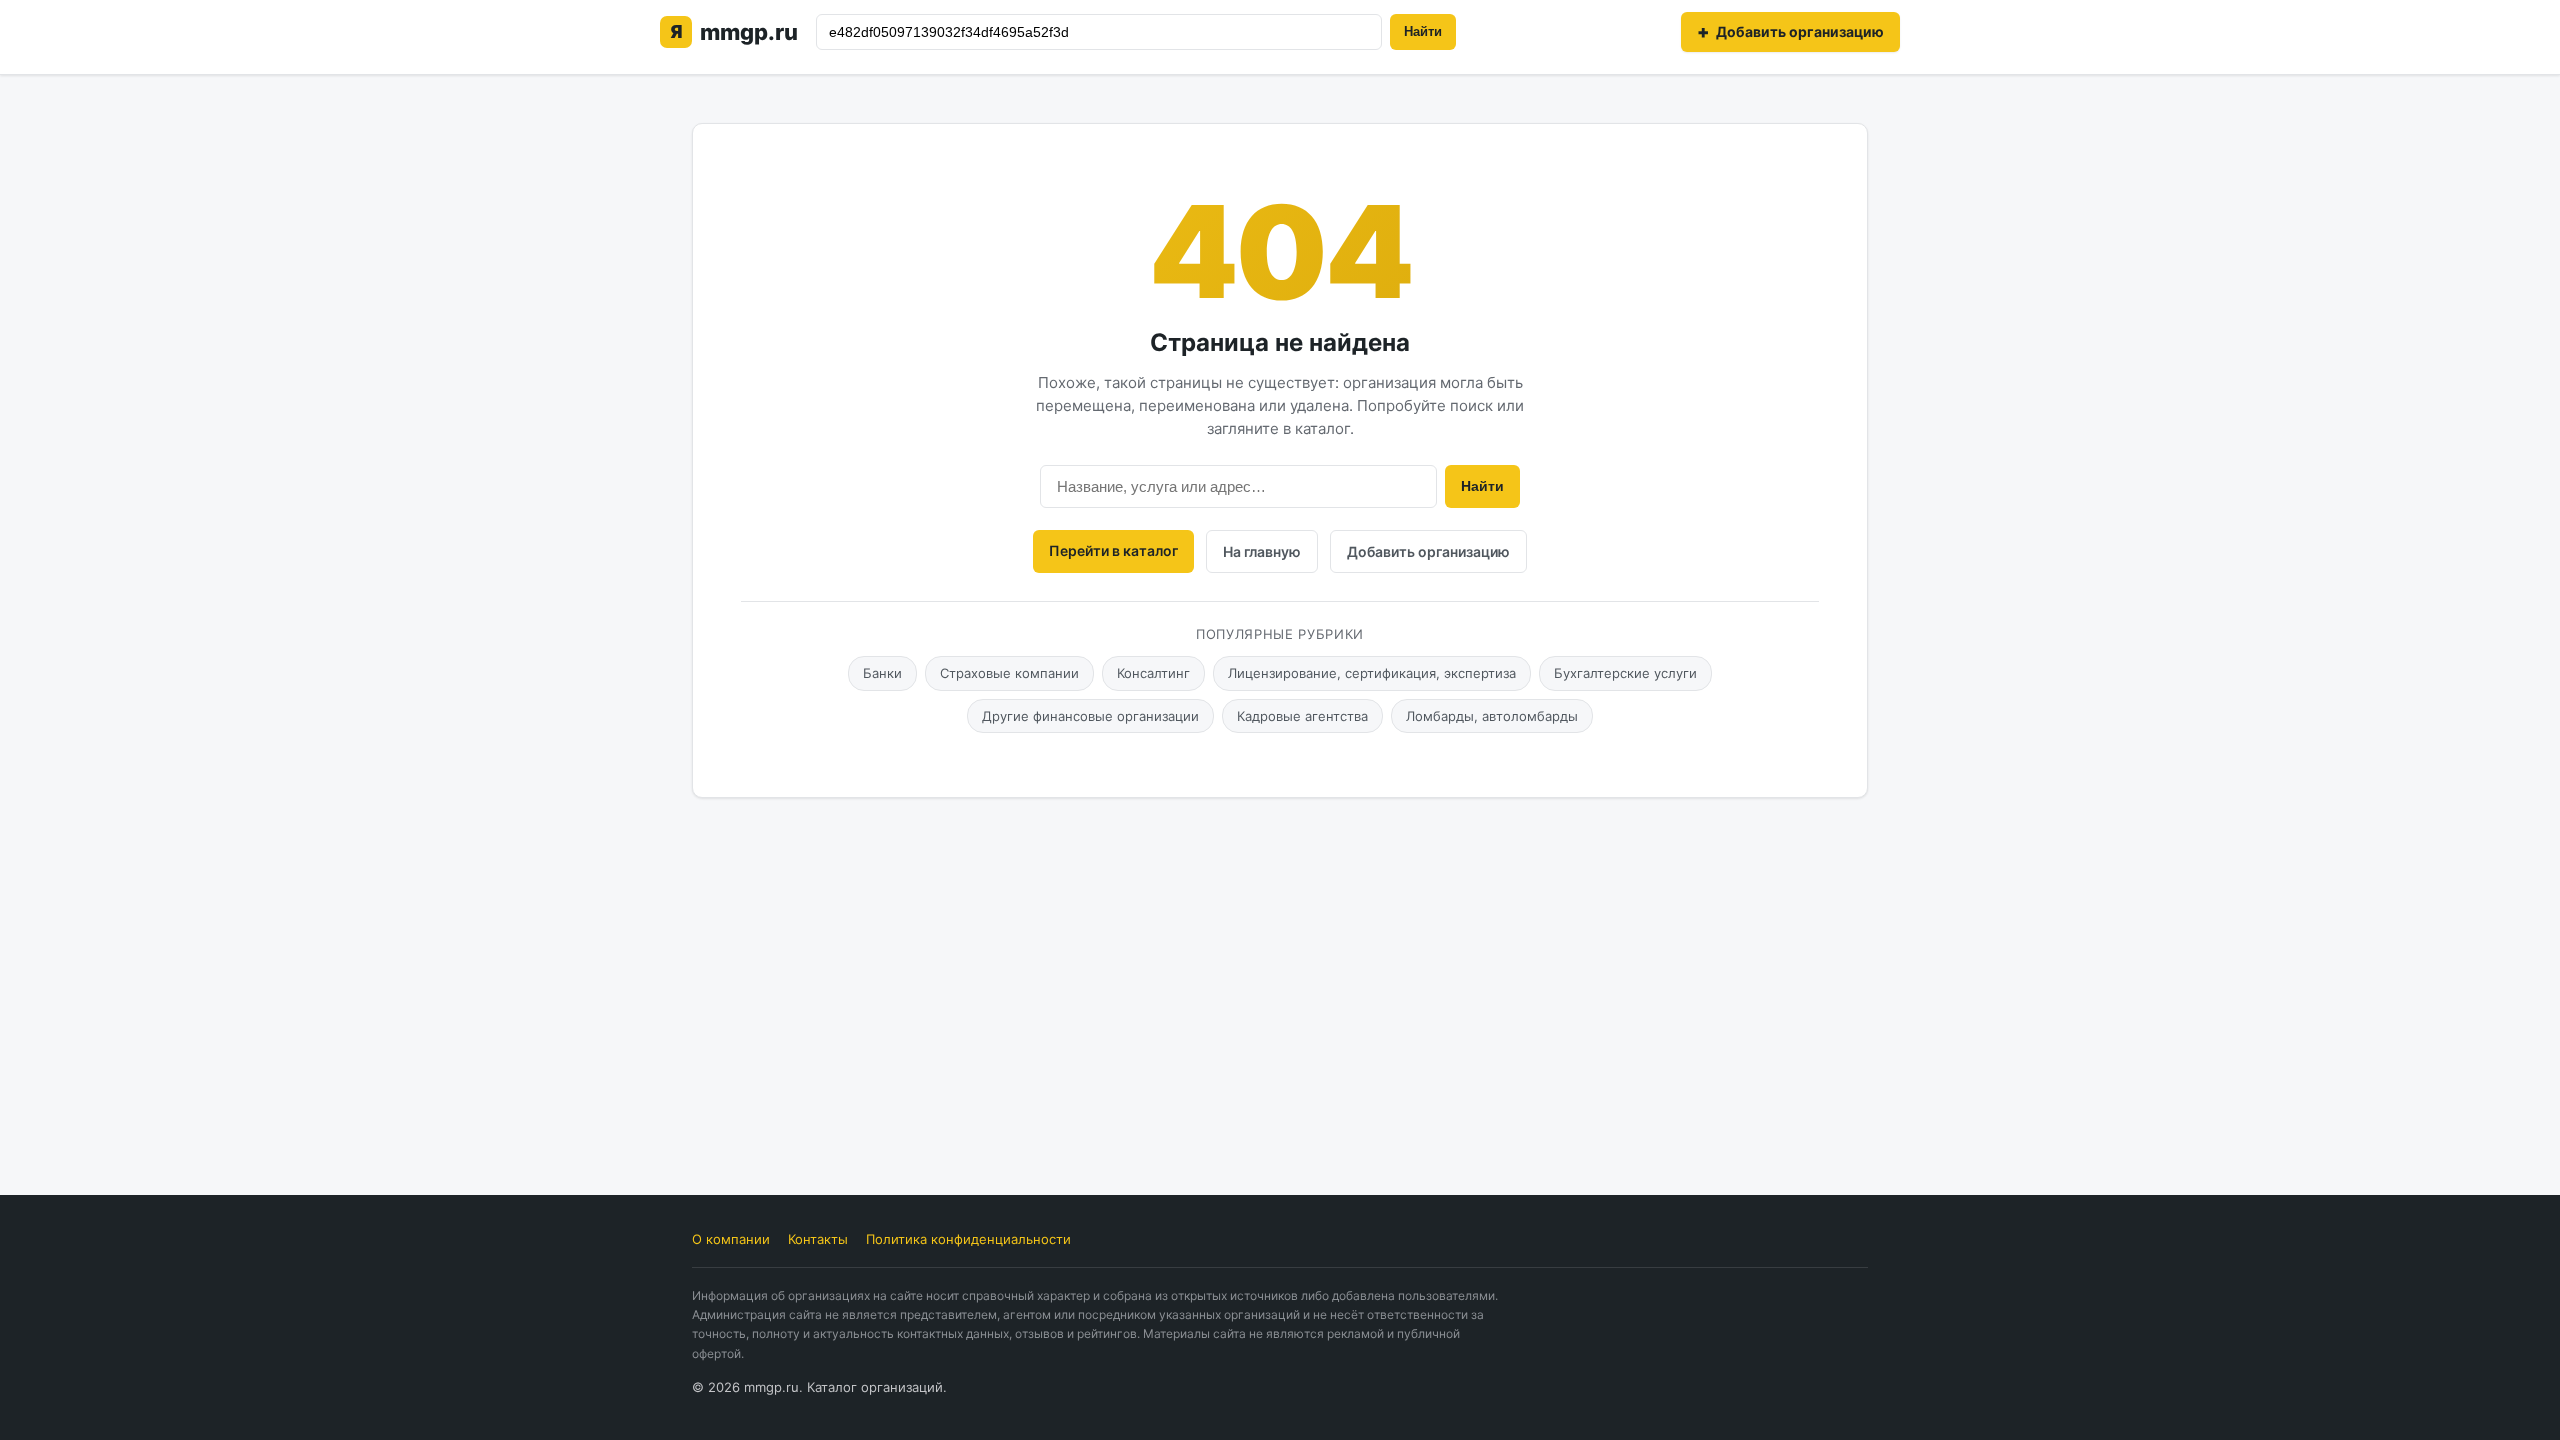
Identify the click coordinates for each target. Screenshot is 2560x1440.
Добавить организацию (1428, 551)
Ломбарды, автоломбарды (1492, 716)
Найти (1423, 31)
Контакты (818, 1239)
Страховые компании (1009, 673)
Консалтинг (1153, 673)
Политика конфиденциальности (968, 1239)
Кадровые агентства (1302, 716)
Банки (882, 673)
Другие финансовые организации (1090, 716)
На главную (1262, 551)
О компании (731, 1239)
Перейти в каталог (1113, 550)
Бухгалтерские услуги (1625, 673)
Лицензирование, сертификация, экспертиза (1372, 673)
